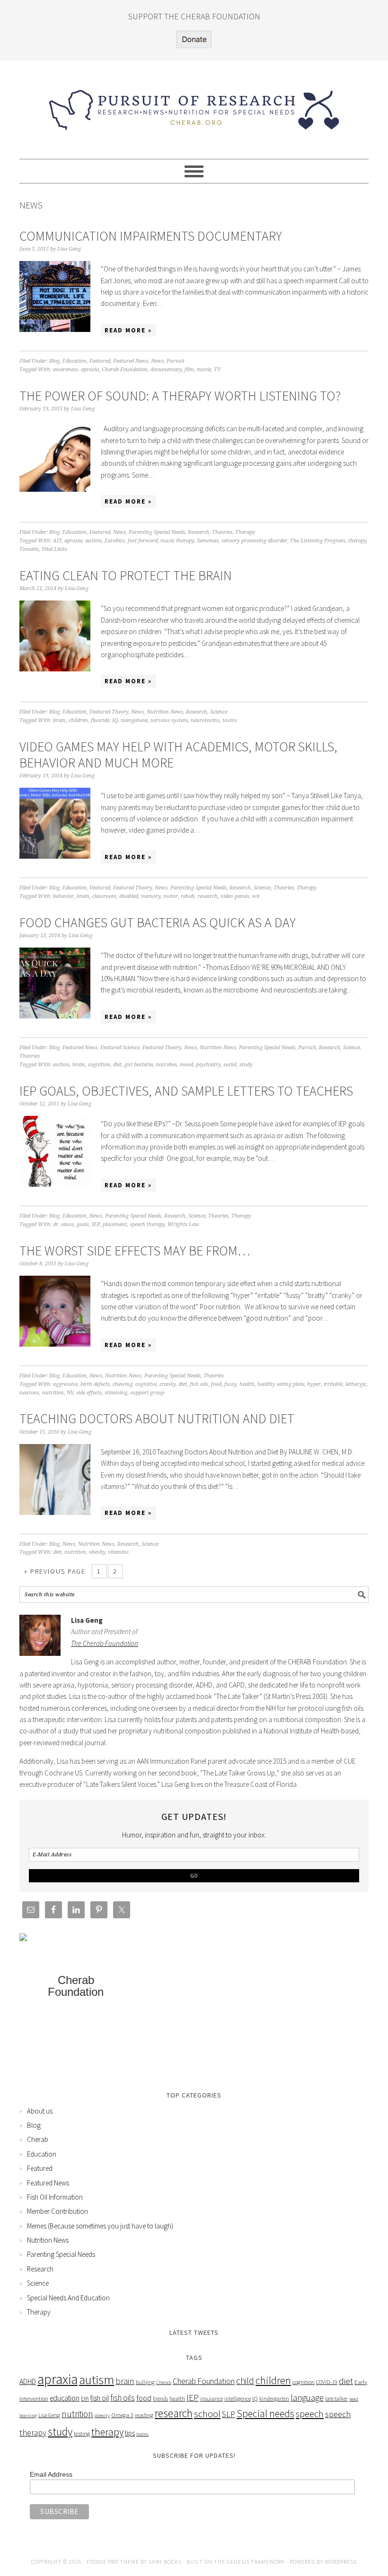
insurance (212, 2398)
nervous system (169, 720)
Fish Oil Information (55, 2197)
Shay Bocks (165, 2562)
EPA (85, 2398)
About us (40, 2111)
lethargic (356, 1384)
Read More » (128, 330)
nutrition (53, 1393)
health (247, 1384)
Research (198, 532)
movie (204, 370)
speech (310, 2414)
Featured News (131, 361)
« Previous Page (55, 1571)
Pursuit (176, 361)
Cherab (38, 2139)
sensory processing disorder (254, 541)
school (207, 2414)
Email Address (51, 2474)
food (216, 1384)
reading (144, 2415)
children (78, 720)
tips (130, 2433)
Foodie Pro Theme (113, 2562)
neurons (29, 1393)
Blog (54, 361)
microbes (166, 1065)
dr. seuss (63, 1224)
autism (93, 541)
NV (70, 1393)
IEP (96, 1224)
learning (28, 2415)
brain (59, 720)
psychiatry (208, 1065)
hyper (314, 1384)
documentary (166, 370)
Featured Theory (109, 712)
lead (354, 2399)
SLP (229, 2414)
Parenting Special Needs (157, 532)
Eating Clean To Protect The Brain (126, 575)
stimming (116, 1393)
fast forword (143, 541)
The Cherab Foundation (105, 1643)
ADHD (28, 2381)
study (246, 1065)
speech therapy (147, 1224)
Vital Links (54, 549)
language (307, 2398)
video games (235, 896)
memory (151, 896)
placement (115, 1224)
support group (147, 1393)
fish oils (199, 1384)
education (65, 2398)
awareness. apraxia (76, 370)
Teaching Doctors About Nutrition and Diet (157, 1419)
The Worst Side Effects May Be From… (135, 1251)
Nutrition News (165, 712)
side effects (89, 1393)
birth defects (95, 1384)
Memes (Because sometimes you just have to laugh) (100, 2226)
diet (117, 1065)
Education (75, 361)
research (207, 896)
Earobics (115, 541)
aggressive (65, 1384)
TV (217, 370)
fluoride (100, 720)
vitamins (118, 1552)
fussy (230, 1384)
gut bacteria (139, 1065)
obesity (97, 1552)
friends (160, 2398)
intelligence (238, 2398)
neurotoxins (205, 720)
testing (82, 2433)
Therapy (245, 532)
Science (219, 712)
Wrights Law (183, 1224)
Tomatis (29, 549)
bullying (145, 2382)
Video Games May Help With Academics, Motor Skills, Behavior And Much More (178, 755)
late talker (336, 2398)
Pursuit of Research (194, 105)
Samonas (208, 541)
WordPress (341, 2562)
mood (186, 1065)
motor (171, 896)
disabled (129, 896)
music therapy (177, 541)
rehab (188, 896)
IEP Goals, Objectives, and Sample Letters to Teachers (186, 1091)
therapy (357, 541)
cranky (168, 1384)
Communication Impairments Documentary (151, 236)
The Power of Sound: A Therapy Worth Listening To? (180, 396)
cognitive (146, 1384)
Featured (100, 361)
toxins (230, 720)
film (189, 370)
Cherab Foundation (125, 370)
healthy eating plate (281, 1384)
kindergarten (274, 2398)
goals (83, 1224)
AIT (57, 541)
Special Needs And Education (68, 2298)
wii (256, 896)
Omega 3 (122, 2415)
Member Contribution (57, 2211)
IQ (115, 720)
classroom (104, 896)
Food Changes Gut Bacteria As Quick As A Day (158, 922)
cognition (99, 1065)
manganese (134, 720)
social (230, 1065)
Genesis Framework (256, 2562)
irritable (333, 1384)
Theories (222, 532)
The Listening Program (318, 541)
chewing (123, 1384)
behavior (63, 896)
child (245, 2381)
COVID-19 (327, 2382)
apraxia (73, 541)
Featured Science (120, 1048)
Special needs (265, 2414)
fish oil (100, 2398)
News (157, 361)
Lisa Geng (49, 2415)
